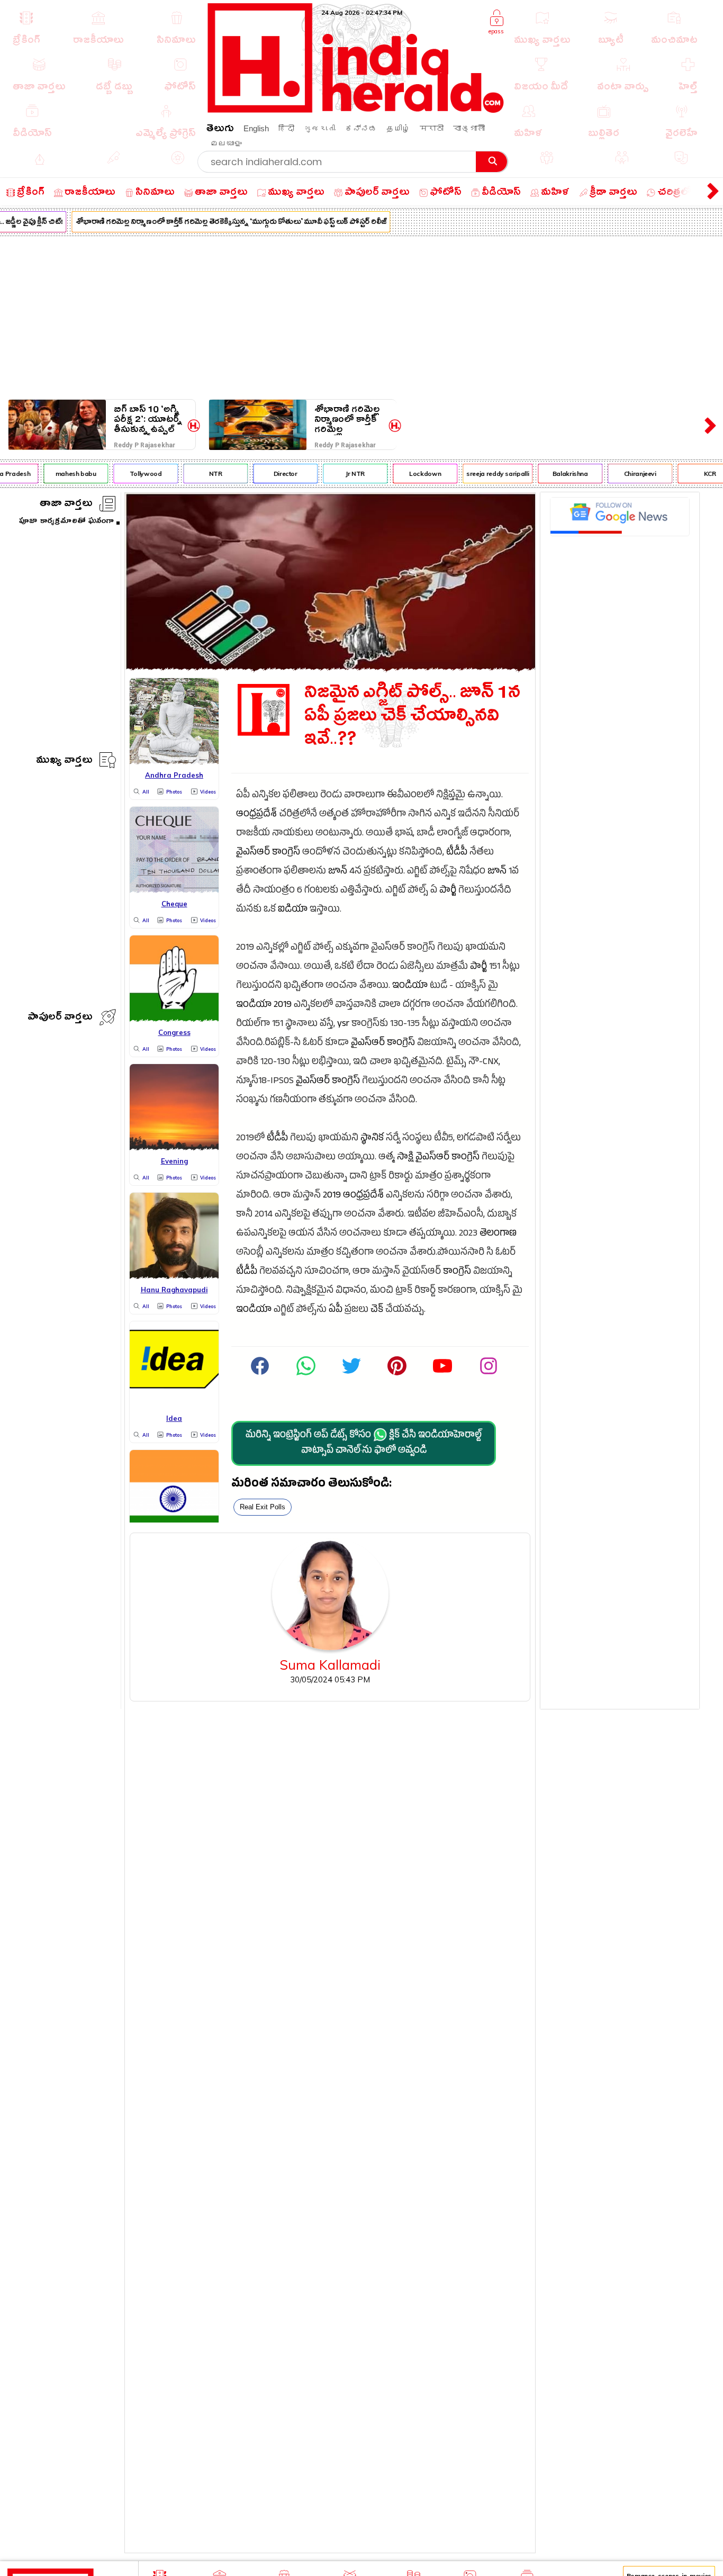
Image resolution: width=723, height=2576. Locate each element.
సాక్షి (405, 1158)
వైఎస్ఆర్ (253, 853)
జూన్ (338, 872)
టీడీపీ (457, 853)
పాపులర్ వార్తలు (60, 1018)
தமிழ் (398, 128)
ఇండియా (410, 987)
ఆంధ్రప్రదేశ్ (256, 815)
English (256, 128)
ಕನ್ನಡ (361, 128)
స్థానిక (372, 1139)
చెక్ (377, 1310)
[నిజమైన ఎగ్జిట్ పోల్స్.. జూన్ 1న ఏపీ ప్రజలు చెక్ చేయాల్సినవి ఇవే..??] (330, 667)
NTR (201, 474)
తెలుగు (220, 130)
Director (271, 474)
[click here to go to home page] (356, 110)
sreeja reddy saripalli (484, 474)
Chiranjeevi (626, 474)
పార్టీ (448, 891)
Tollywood (132, 474)
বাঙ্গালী (469, 128)
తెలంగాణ (498, 1234)
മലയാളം (226, 143)
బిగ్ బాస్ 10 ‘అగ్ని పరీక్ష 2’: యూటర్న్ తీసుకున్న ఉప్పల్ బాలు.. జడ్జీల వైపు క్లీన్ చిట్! (148, 420)
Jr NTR (341, 474)
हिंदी (286, 128)
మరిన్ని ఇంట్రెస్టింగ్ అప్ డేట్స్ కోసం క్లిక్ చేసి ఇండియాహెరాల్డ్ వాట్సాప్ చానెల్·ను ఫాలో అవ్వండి (364, 1444)
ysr (343, 1025)
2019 (283, 1006)
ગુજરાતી (320, 128)
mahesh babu (62, 474)
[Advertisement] (361, 316)
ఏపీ (336, 1310)
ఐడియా (293, 910)
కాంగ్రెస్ (286, 853)
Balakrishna (556, 474)
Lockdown (411, 474)
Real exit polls (263, 1507)
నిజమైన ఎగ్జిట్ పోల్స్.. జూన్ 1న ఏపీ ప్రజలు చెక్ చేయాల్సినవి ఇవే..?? (412, 718)
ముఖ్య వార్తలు (64, 762)
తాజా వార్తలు (66, 505)
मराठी (432, 128)
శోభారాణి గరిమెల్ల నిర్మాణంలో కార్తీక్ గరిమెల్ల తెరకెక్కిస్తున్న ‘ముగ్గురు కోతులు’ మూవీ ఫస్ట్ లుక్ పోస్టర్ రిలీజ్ (217, 223)
